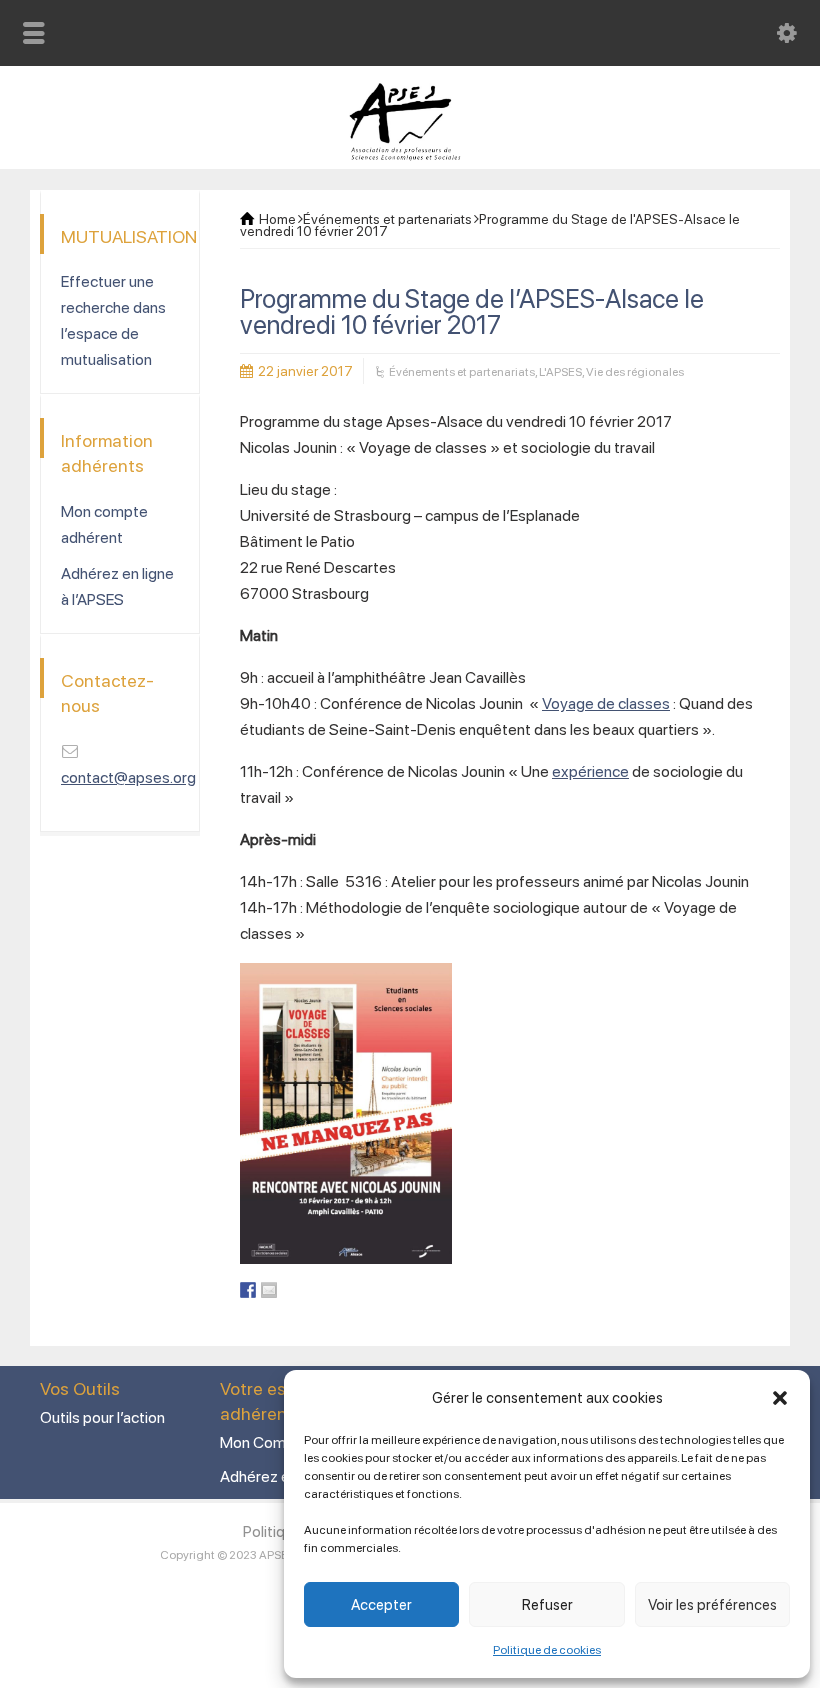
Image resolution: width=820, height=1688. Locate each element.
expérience (590, 771)
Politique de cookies (547, 1650)
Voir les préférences (712, 1605)
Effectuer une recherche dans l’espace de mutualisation (113, 320)
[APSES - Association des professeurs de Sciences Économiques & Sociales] (410, 155)
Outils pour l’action (102, 1417)
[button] (780, 1398)
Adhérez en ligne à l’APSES (117, 586)
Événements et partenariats (462, 372)
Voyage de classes (606, 703)
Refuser (547, 1605)
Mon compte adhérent (104, 524)
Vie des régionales (635, 372)
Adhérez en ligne (276, 1476)
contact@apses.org (128, 777)
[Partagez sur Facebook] (248, 1290)
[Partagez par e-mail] (269, 1290)
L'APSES (560, 372)
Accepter (381, 1605)
